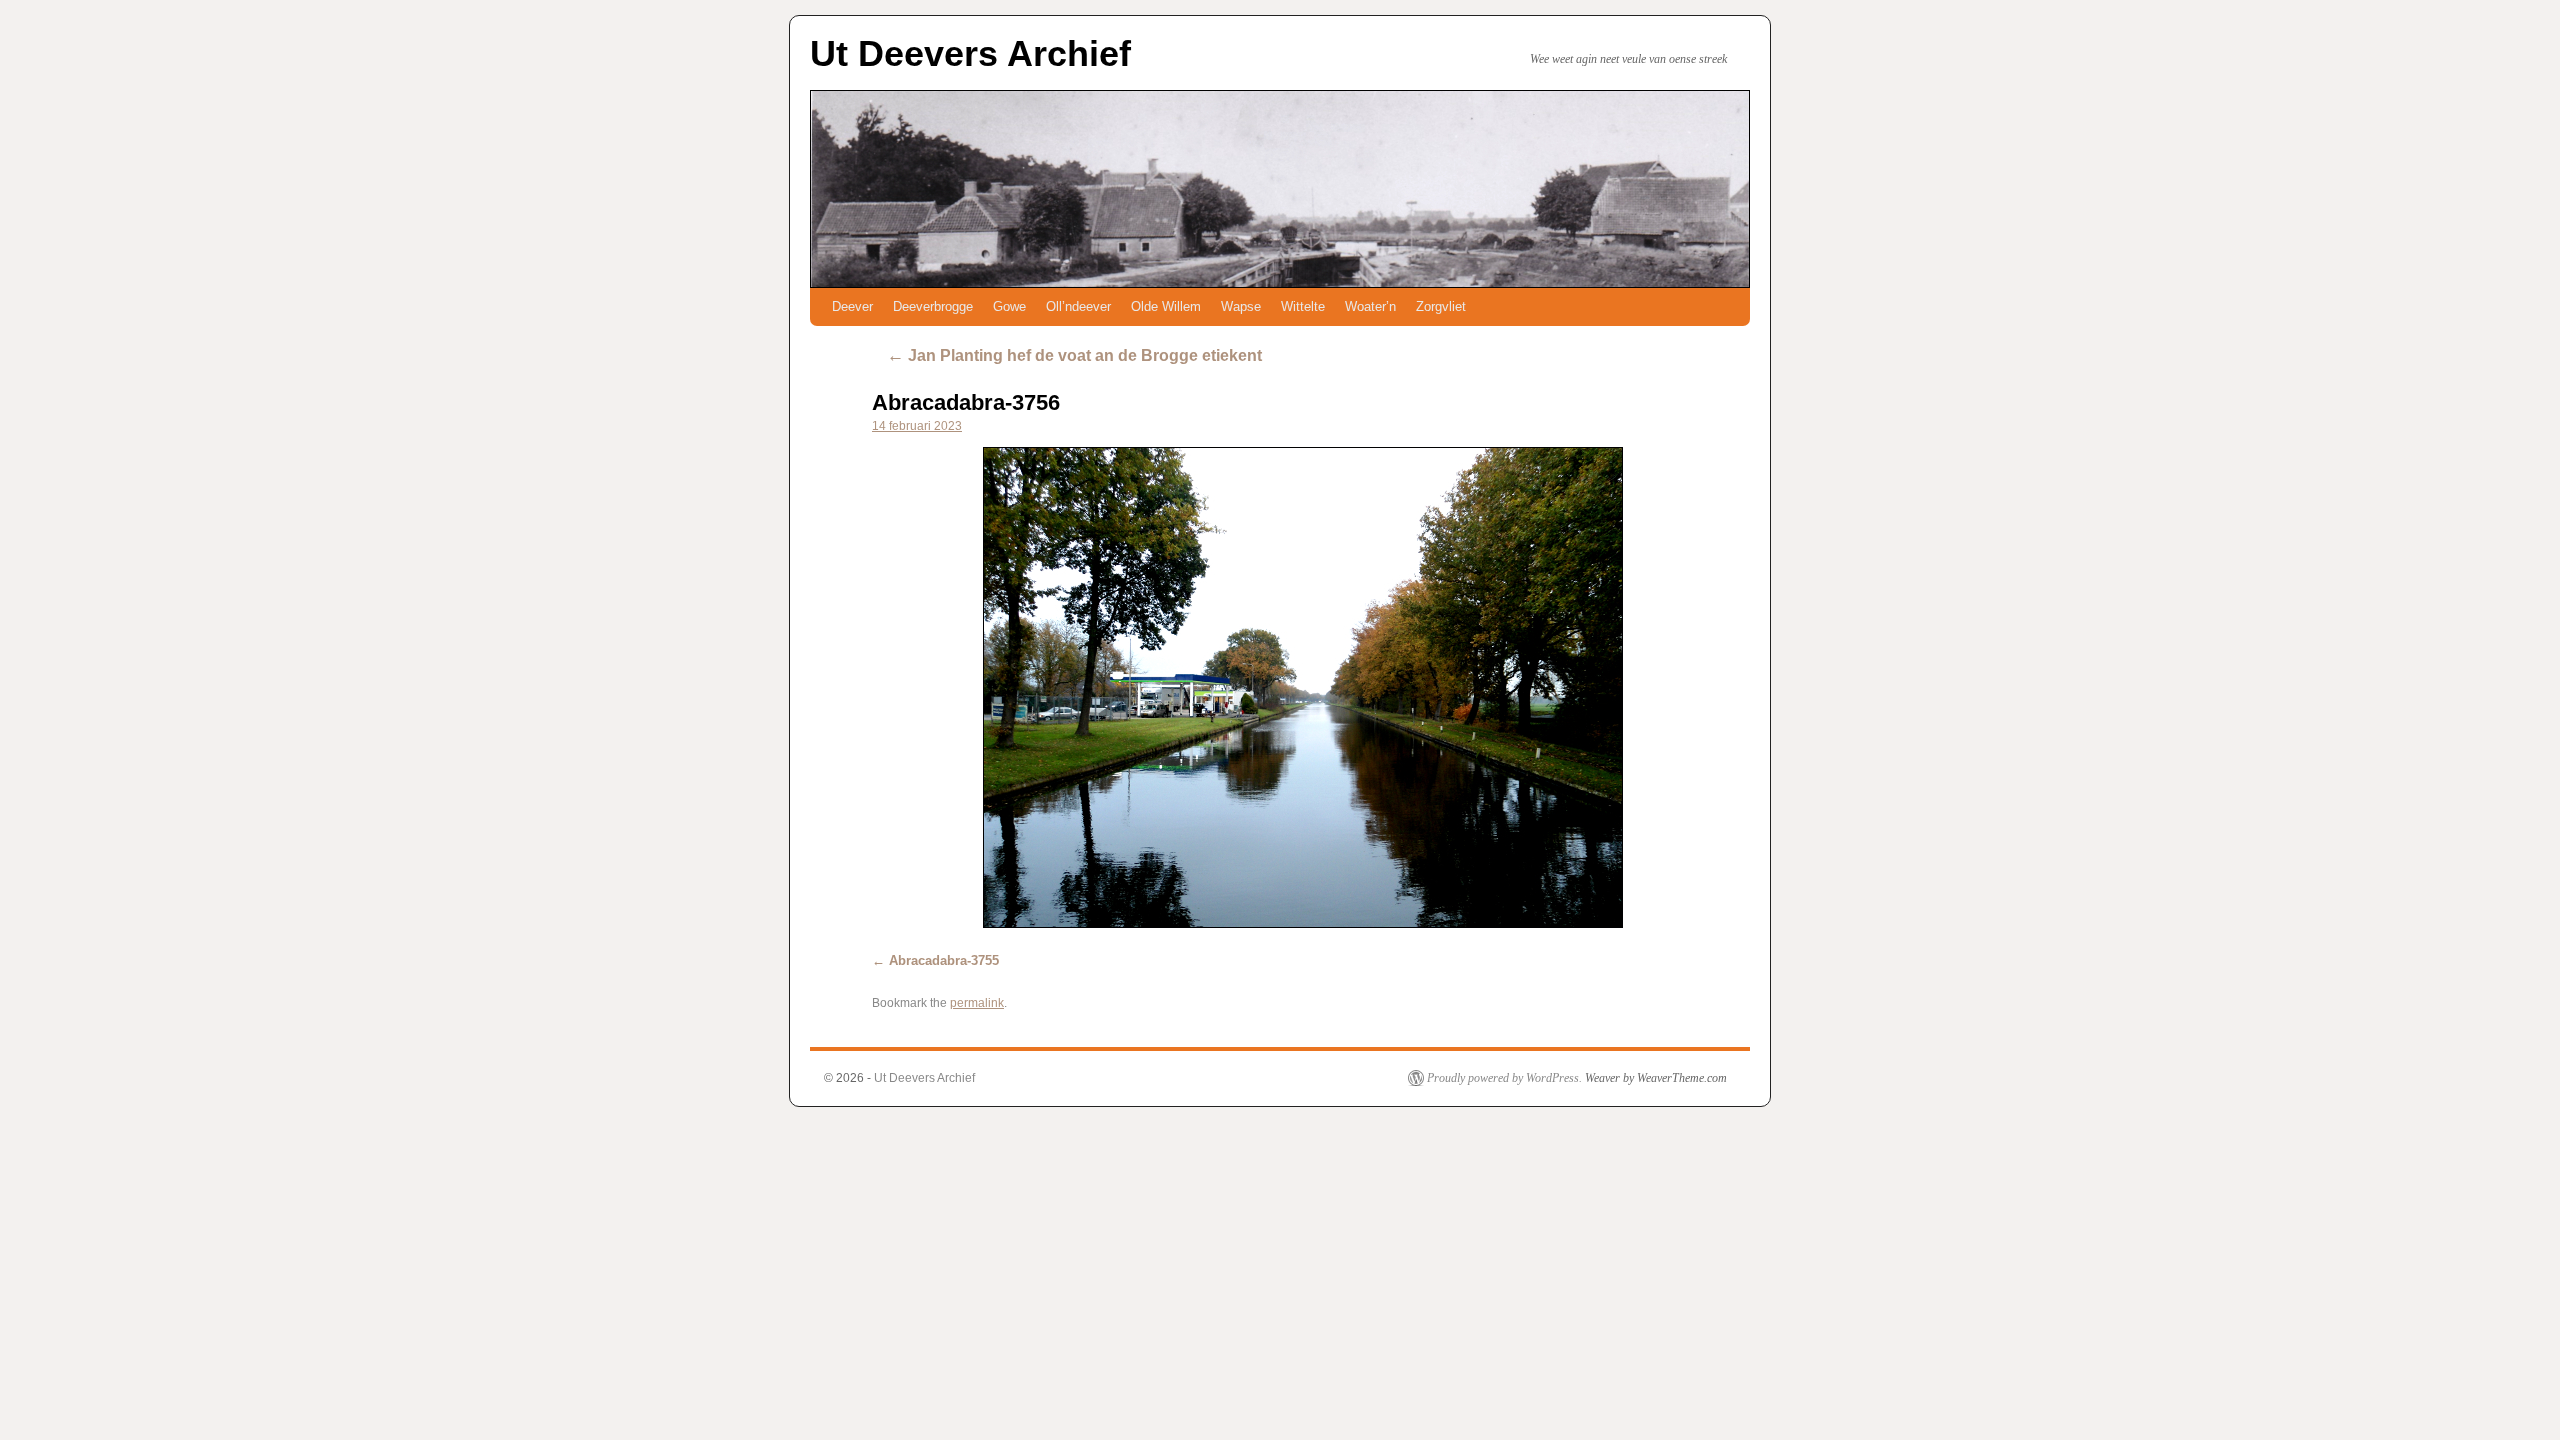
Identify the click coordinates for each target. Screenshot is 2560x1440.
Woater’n (1370, 306)
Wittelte (1303, 306)
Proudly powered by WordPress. (1504, 1078)
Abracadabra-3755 (944, 960)
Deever (852, 306)
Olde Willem (1166, 306)
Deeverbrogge (933, 306)
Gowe (1009, 306)
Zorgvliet (1441, 306)
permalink (977, 1003)
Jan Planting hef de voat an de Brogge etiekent (1074, 355)
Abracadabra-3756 (966, 402)
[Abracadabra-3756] (1302, 687)
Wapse (1241, 306)
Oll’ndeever (1078, 306)
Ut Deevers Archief (970, 53)
